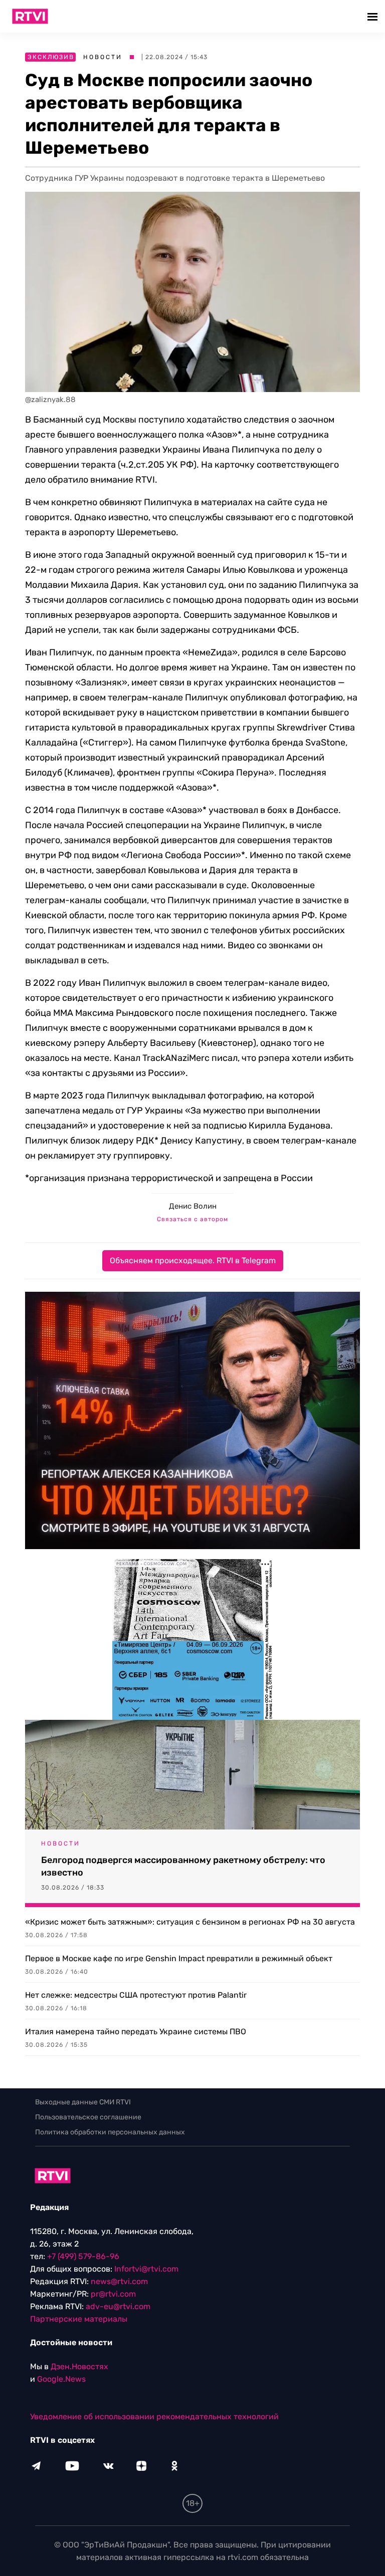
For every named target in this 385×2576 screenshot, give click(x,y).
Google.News (61, 2379)
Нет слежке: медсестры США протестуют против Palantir (136, 1995)
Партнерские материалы (79, 2319)
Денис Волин (193, 1206)
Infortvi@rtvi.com (146, 2269)
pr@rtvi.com (113, 2294)
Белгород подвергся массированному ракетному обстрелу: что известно (183, 1866)
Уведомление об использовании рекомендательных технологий (154, 2417)
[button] (374, 16)
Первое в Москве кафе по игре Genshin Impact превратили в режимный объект (179, 1958)
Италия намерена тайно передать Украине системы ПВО (136, 2032)
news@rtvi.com (119, 2281)
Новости (103, 57)
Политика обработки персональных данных (110, 2132)
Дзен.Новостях (79, 2366)
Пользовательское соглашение (88, 2117)
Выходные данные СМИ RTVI (83, 2102)
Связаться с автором (192, 1219)
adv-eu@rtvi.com (118, 2306)
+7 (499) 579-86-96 (83, 2256)
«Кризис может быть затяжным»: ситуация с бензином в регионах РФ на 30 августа (190, 1922)
